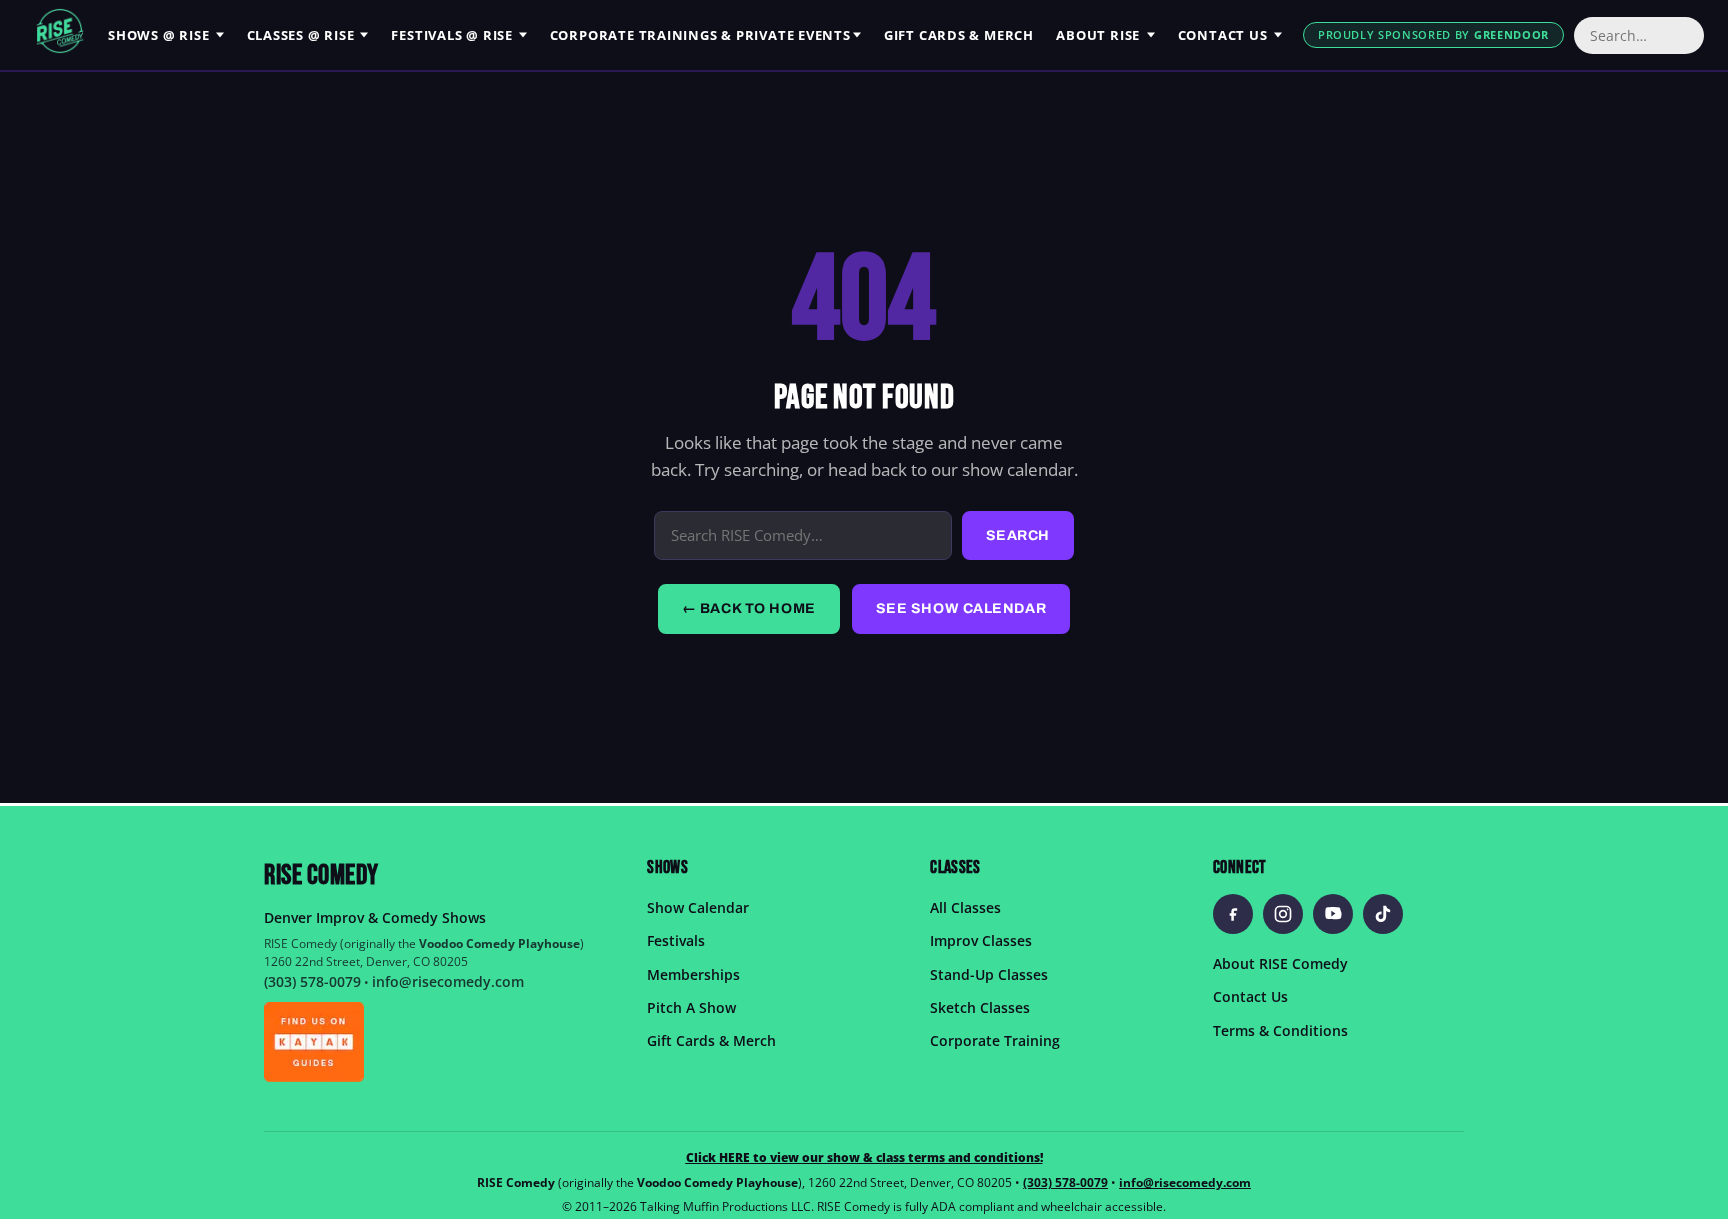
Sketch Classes (980, 1007)
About (1098, 35)
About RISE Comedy (1280, 963)
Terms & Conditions (1280, 1030)
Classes (301, 35)
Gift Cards (959, 35)
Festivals (452, 35)
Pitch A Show (691, 1007)
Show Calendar (698, 907)
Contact (1223, 35)
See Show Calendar (961, 608)
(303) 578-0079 (312, 981)
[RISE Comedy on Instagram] (1283, 914)
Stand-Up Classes (989, 974)
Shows (158, 35)
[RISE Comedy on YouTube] (1333, 914)
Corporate (700, 35)
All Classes (965, 907)
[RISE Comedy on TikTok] (1383, 914)
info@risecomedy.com (448, 981)
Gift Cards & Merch (711, 1041)
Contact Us (1250, 997)
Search (1018, 535)
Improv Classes (981, 941)
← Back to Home (749, 608)
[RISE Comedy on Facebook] (1233, 914)
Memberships (693, 974)
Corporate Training (995, 1041)
